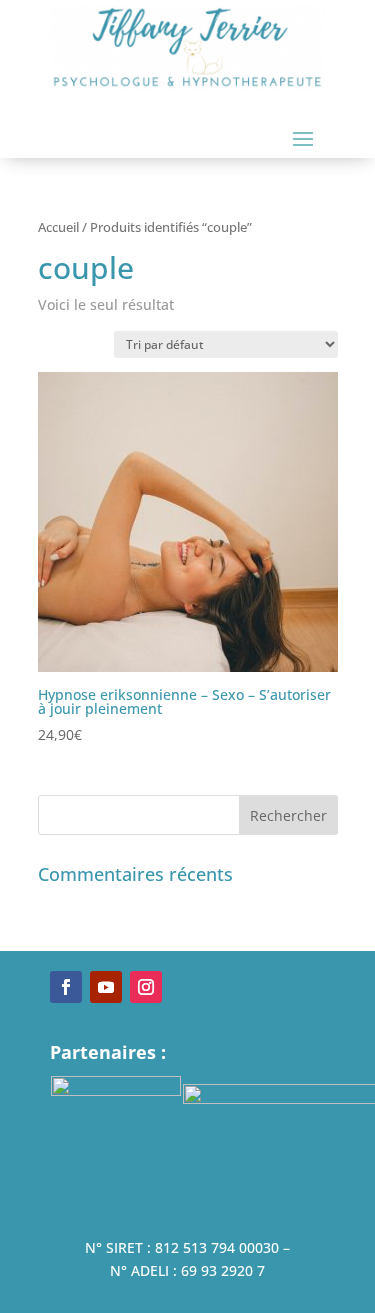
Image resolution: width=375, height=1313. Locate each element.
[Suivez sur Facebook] (66, 987)
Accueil (58, 227)
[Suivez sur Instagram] (146, 987)
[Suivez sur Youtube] (106, 987)
